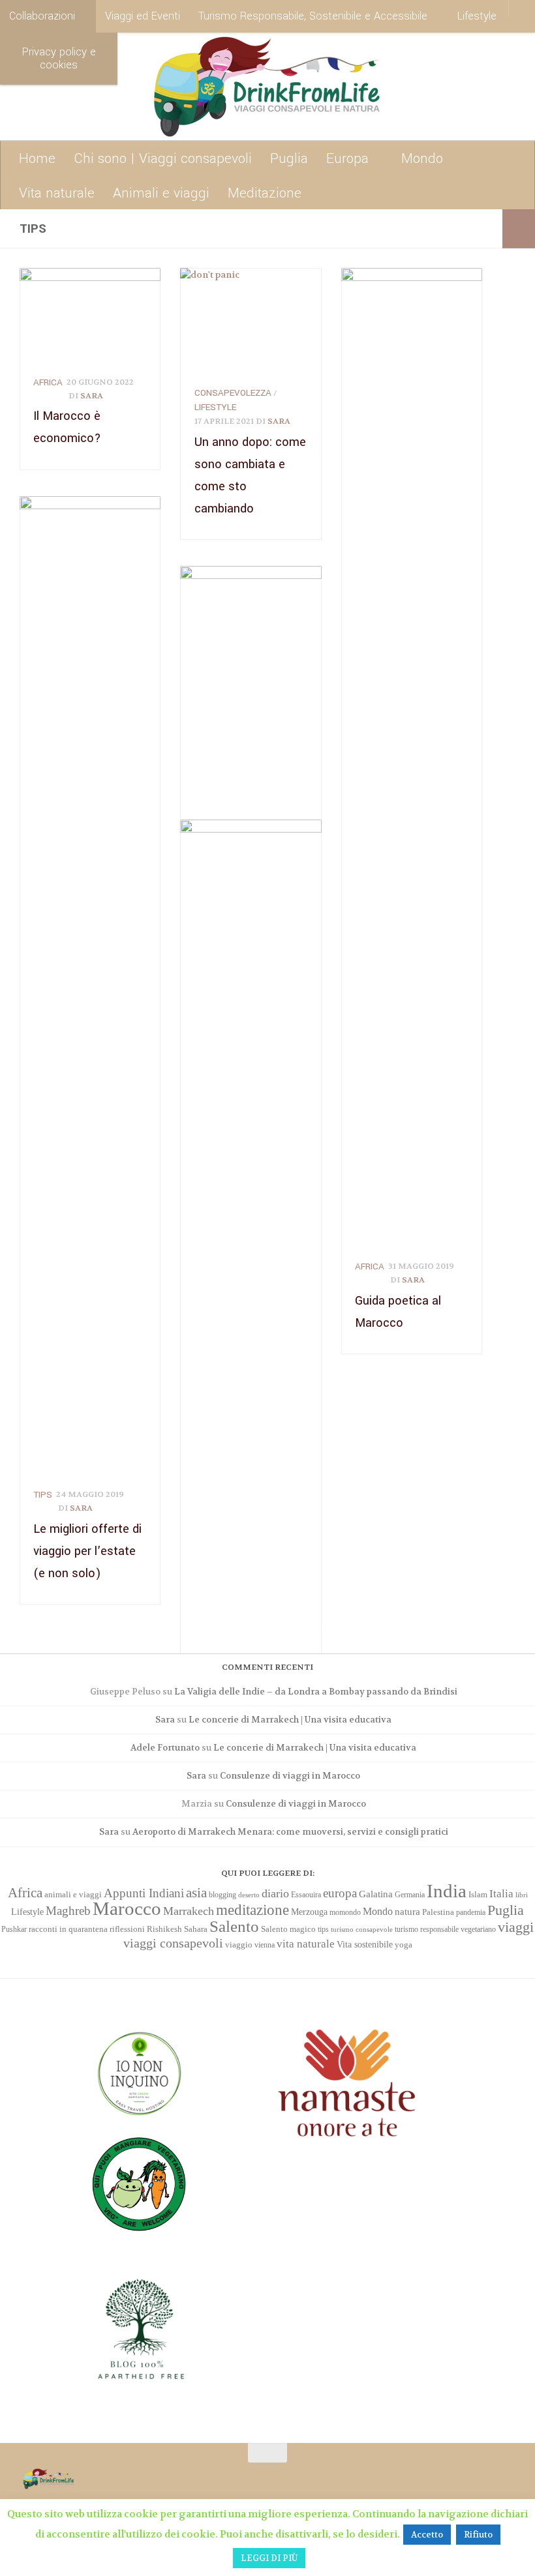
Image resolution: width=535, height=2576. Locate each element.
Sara (92, 396)
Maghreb (68, 1911)
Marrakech (189, 1911)
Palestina (438, 1912)
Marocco (127, 1908)
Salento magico (288, 1929)
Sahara (196, 1929)
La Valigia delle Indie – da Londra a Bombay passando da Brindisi (316, 1692)
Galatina (376, 1894)
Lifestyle (477, 16)
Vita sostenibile (365, 1944)
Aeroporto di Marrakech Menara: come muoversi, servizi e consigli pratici (290, 1832)
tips (323, 1929)
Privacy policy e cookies (59, 58)
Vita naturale (57, 193)
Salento (234, 1926)
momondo (345, 1912)
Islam (478, 1894)
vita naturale (306, 1944)
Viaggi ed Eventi (143, 16)
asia (196, 1893)
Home (37, 158)
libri (522, 1895)
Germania (410, 1895)
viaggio (239, 1945)
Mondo (422, 158)
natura (407, 1912)
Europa (347, 158)
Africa (48, 382)
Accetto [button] (427, 2535)
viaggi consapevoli (173, 1943)
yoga (404, 1945)
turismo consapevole (362, 1930)
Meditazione (265, 193)
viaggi (516, 1927)
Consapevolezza (233, 393)
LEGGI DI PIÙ (269, 2558)
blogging (222, 1895)
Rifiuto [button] (478, 2535)
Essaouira (306, 1895)
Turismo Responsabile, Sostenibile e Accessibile (313, 16)
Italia (501, 1894)
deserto (249, 1895)
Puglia (289, 158)
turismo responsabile (427, 1929)
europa (340, 1893)
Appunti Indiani (144, 1893)
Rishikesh (164, 1929)
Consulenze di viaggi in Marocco (290, 1776)
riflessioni (127, 1929)
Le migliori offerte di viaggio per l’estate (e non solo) (87, 1551)
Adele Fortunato (165, 1748)
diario (275, 1893)
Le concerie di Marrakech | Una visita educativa (290, 1720)
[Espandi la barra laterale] (519, 229)
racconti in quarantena (68, 1929)
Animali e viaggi (161, 193)
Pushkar (14, 1929)
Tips (43, 1495)
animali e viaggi (73, 1895)
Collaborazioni (42, 16)
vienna (265, 1945)
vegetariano (478, 1929)
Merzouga (309, 1912)
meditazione (252, 1910)
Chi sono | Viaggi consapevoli (163, 158)
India (447, 1891)
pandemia (471, 1912)
